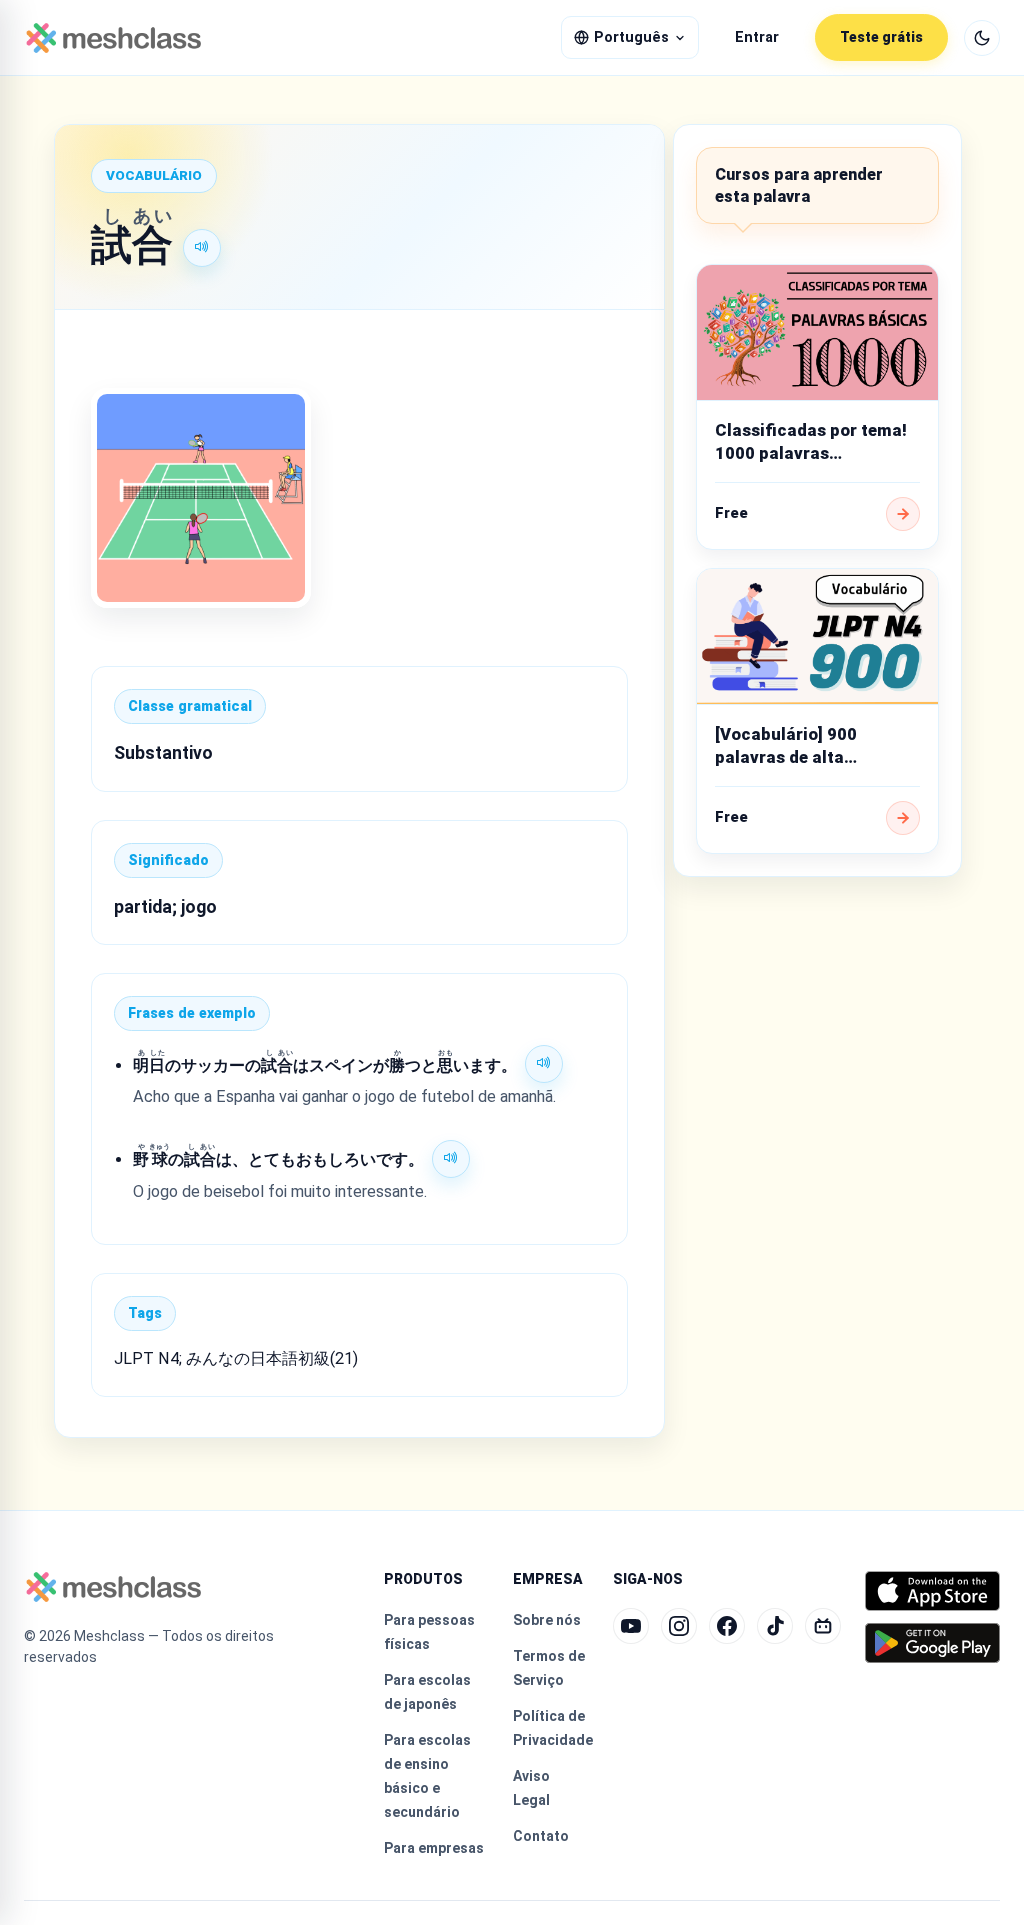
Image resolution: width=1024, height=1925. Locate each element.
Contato (541, 1836)
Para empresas (434, 1848)
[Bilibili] (823, 1626)
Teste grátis (881, 37)
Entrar (757, 37)
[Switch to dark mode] (982, 38)
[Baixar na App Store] (932, 1591)
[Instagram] (679, 1626)
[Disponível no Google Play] (932, 1643)
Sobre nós (547, 1620)
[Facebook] (727, 1626)
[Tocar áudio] (202, 248)
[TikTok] (775, 1626)
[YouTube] (631, 1626)
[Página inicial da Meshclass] (113, 38)
